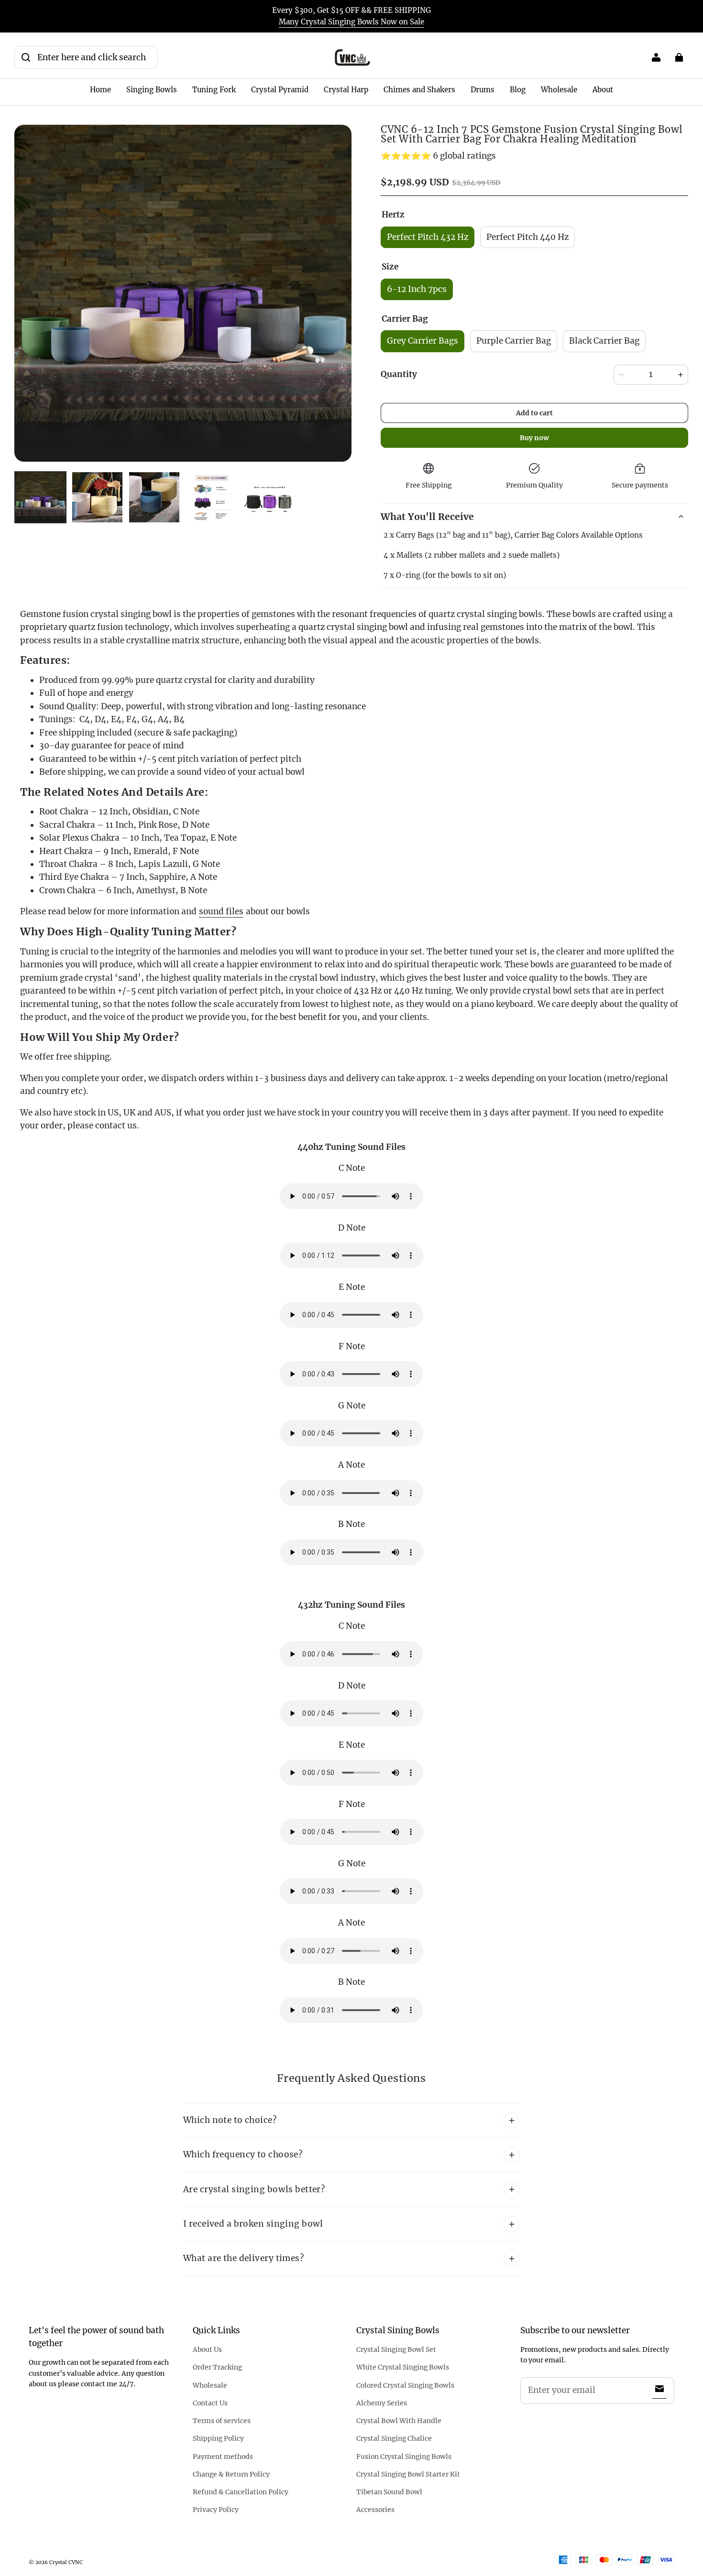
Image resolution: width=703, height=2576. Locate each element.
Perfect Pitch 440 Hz (527, 237)
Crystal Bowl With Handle (399, 2421)
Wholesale (559, 90)
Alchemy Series (382, 2403)
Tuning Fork (214, 90)
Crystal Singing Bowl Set (396, 2349)
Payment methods (223, 2457)
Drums (483, 90)
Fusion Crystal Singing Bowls (404, 2457)
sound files (221, 911)
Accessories (375, 2510)
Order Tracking (217, 2367)
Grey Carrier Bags (423, 341)
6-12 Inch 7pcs (417, 289)
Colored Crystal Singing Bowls (405, 2385)
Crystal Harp (346, 90)
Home (100, 90)
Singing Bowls (152, 90)
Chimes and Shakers (419, 90)
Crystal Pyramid (280, 90)
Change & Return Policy (231, 2474)
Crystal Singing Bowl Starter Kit (408, 2474)
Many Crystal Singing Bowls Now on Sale (351, 22)
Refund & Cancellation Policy (241, 2492)
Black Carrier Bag (604, 341)
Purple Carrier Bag (514, 341)
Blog (518, 90)
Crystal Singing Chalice (394, 2438)
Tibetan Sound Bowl (389, 2492)
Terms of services (222, 2421)
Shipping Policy (218, 2438)
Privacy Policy (216, 2510)
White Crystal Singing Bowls (403, 2367)
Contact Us (210, 2403)
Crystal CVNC (66, 2562)
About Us (207, 2349)
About (603, 90)
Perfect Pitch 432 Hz (428, 237)
